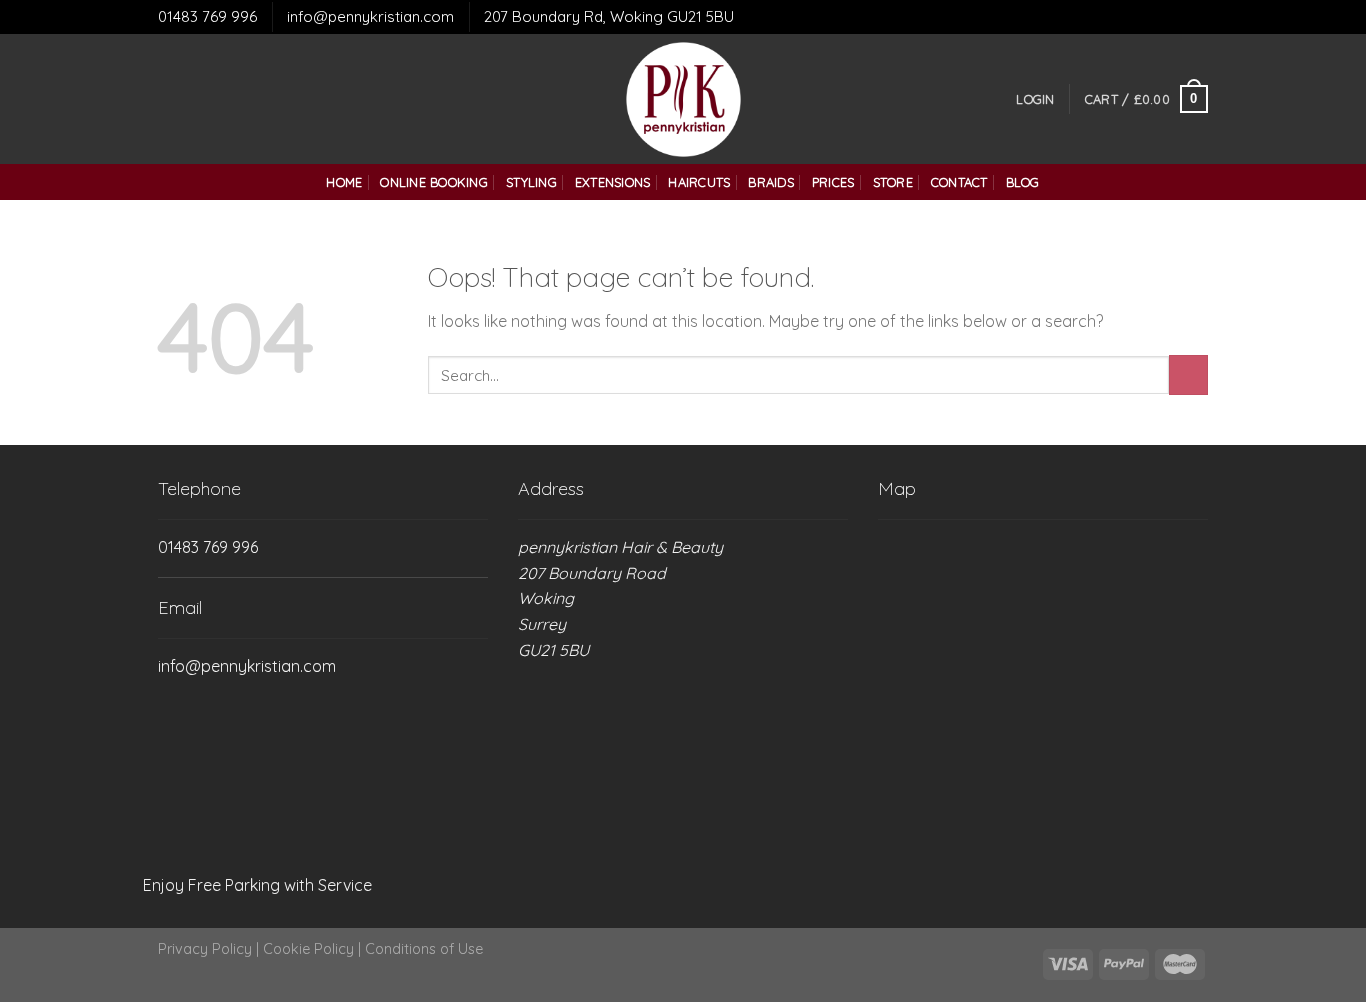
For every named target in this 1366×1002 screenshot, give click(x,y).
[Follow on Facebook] (171, 99)
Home (344, 182)
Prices (833, 182)
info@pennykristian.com (370, 16)
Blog (1023, 182)
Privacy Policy (205, 949)
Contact (959, 182)
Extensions (613, 182)
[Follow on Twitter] (197, 99)
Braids (771, 182)
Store (893, 182)
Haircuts (699, 182)
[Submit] (1188, 374)
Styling (531, 182)
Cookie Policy (308, 949)
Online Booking (434, 182)
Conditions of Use (424, 949)
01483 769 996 (207, 16)
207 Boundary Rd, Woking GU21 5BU (609, 16)
